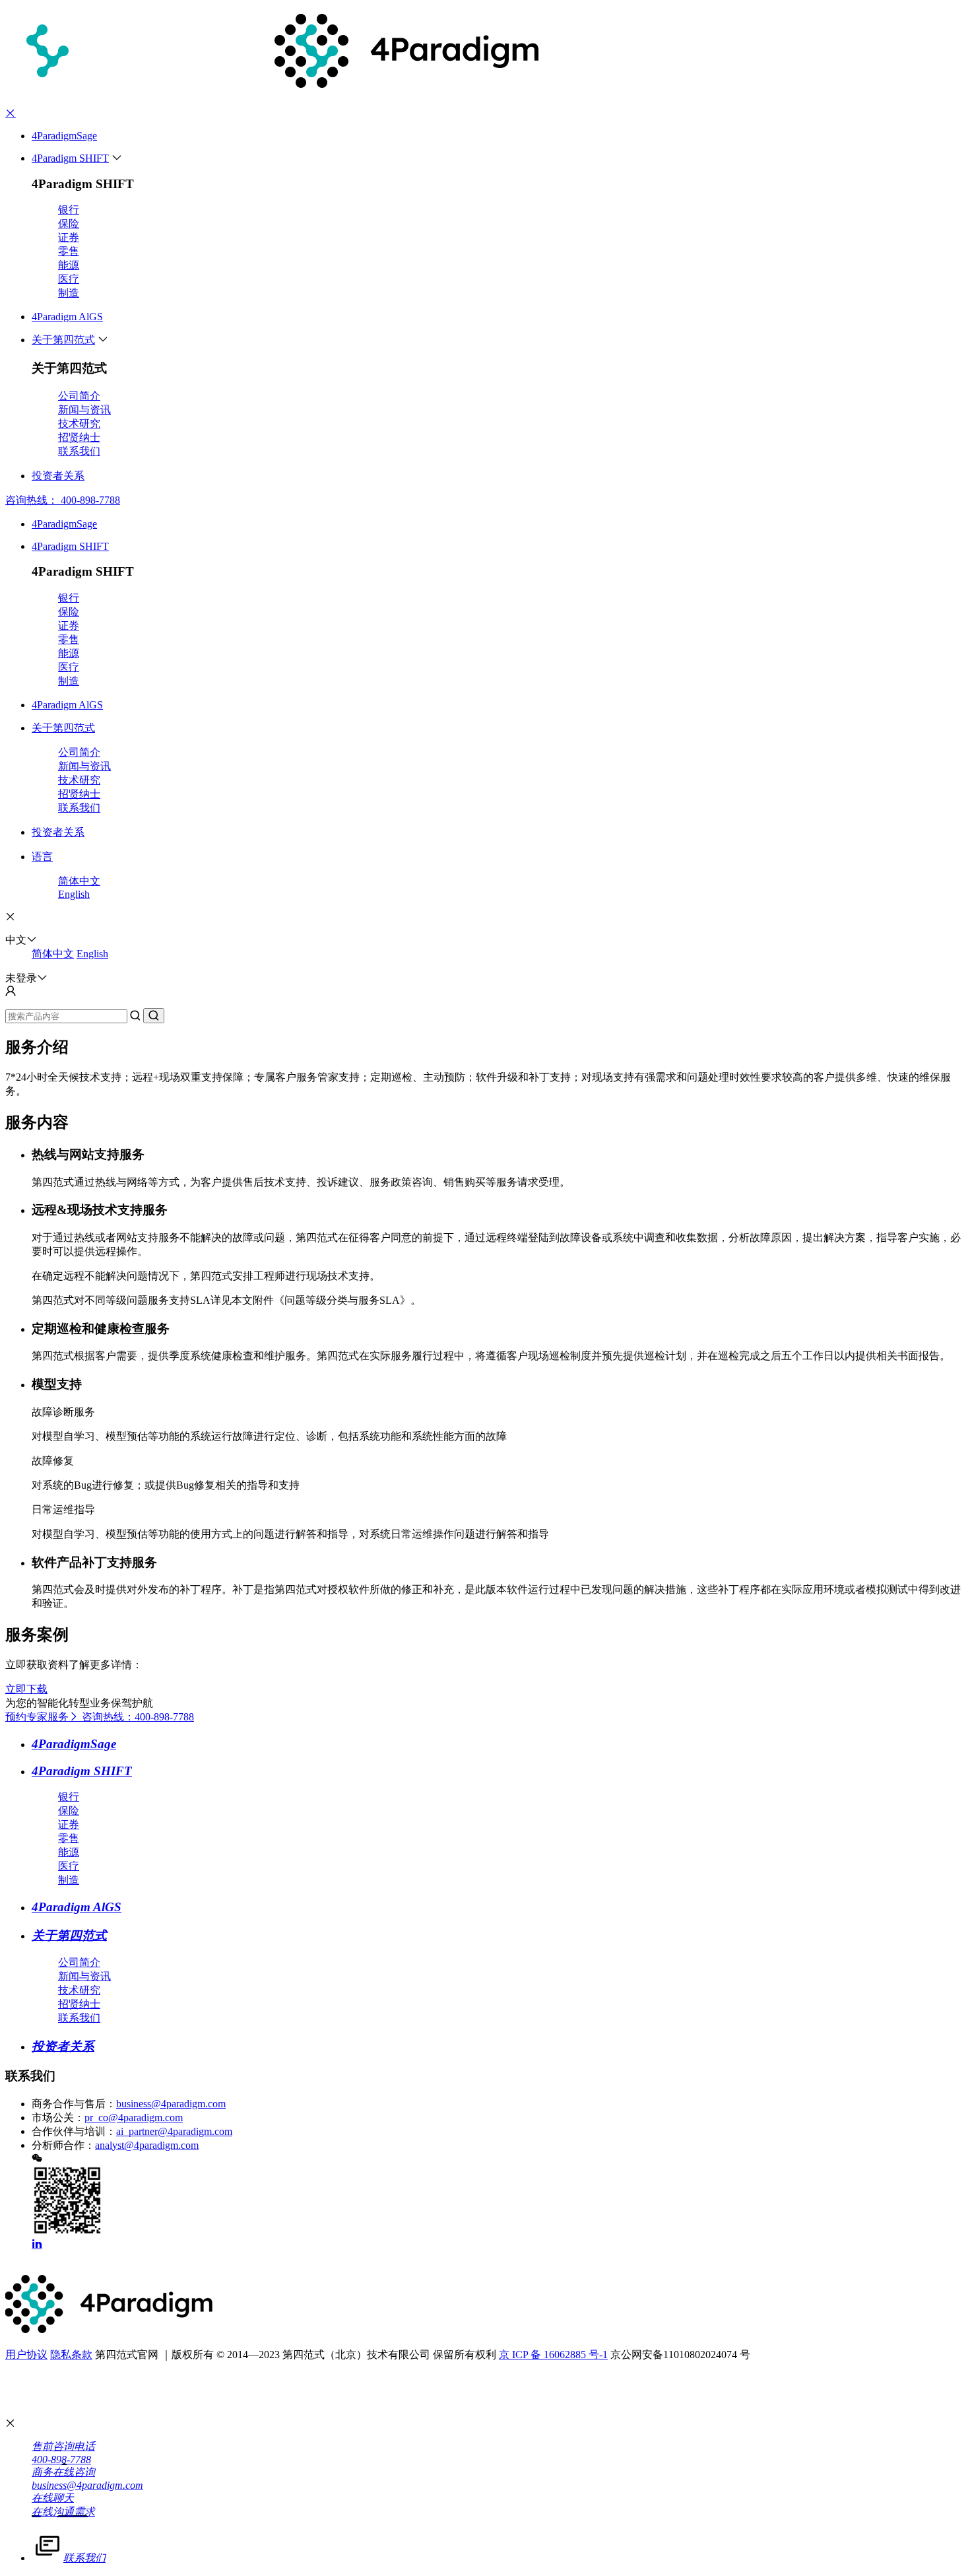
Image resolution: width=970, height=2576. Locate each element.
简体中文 (79, 881)
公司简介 (79, 396)
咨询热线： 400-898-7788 (63, 500)
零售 (69, 251)
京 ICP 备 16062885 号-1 (553, 2355)
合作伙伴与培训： (74, 2131)
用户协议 (26, 2355)
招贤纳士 (79, 437)
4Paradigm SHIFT (70, 158)
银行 (69, 210)
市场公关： (58, 2118)
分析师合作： (63, 2145)
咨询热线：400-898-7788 (138, 1717)
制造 (69, 293)
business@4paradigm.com (171, 2104)
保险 (69, 223)
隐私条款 (71, 2355)
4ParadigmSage (64, 136)
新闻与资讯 (84, 410)
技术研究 (79, 424)
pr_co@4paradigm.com (134, 2118)
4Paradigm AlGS (67, 317)
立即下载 (26, 1689)
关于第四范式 (63, 340)
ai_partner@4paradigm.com (174, 2131)
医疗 (69, 279)
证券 (69, 237)
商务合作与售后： (74, 2104)
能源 (69, 265)
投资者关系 (58, 476)
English (74, 894)
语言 (42, 857)
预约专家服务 (37, 1717)
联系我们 (79, 451)
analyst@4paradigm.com (147, 2145)
